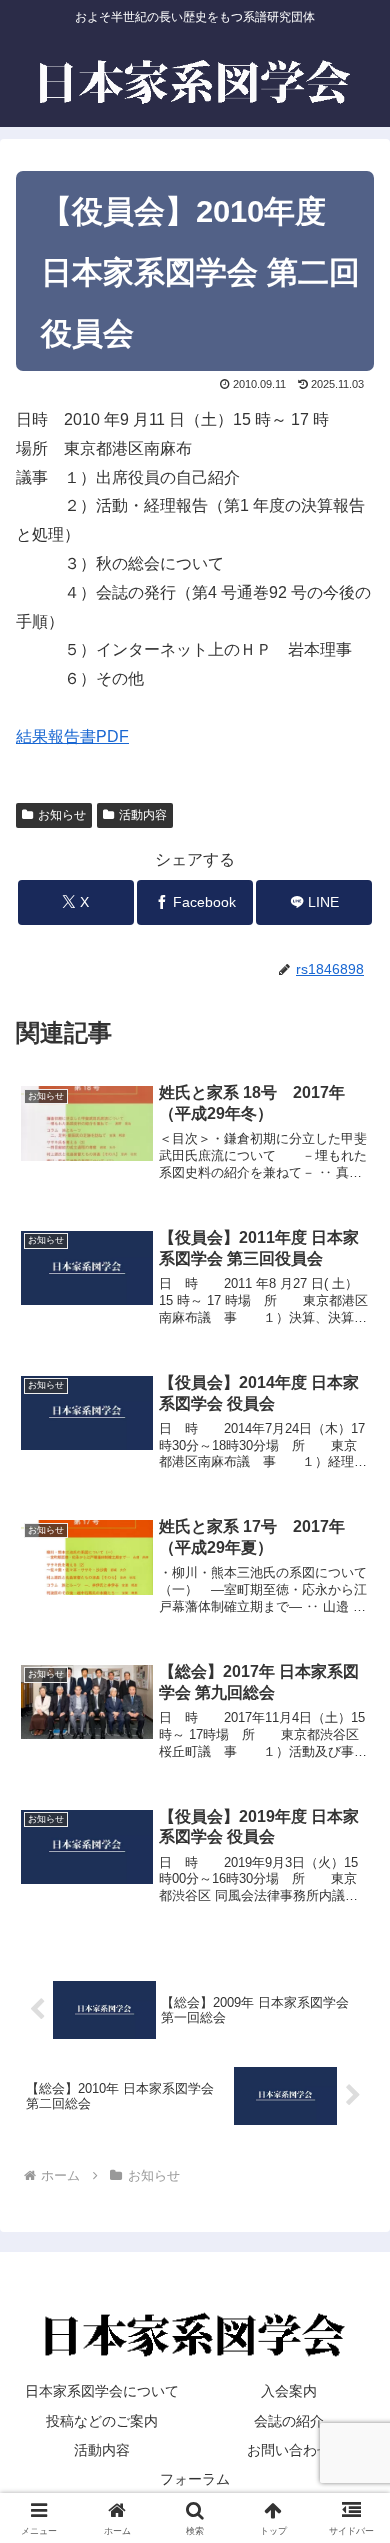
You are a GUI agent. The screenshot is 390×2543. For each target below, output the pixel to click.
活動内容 (143, 815)
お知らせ (62, 815)
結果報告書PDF (72, 736)
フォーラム (195, 2479)
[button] (350, 2403)
